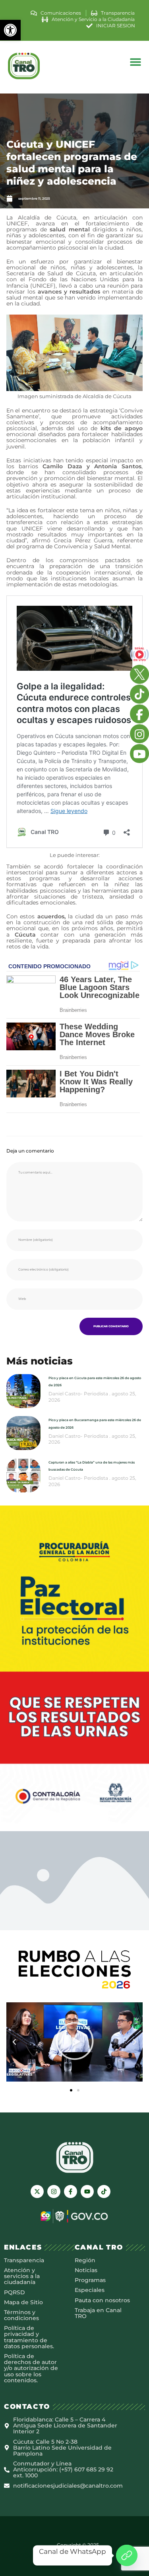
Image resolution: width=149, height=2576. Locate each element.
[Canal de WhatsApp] (127, 2555)
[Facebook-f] (71, 2192)
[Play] (74, 2042)
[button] (10, 30)
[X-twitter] (37, 2192)
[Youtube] (87, 2192)
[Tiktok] (104, 2192)
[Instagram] (54, 2192)
